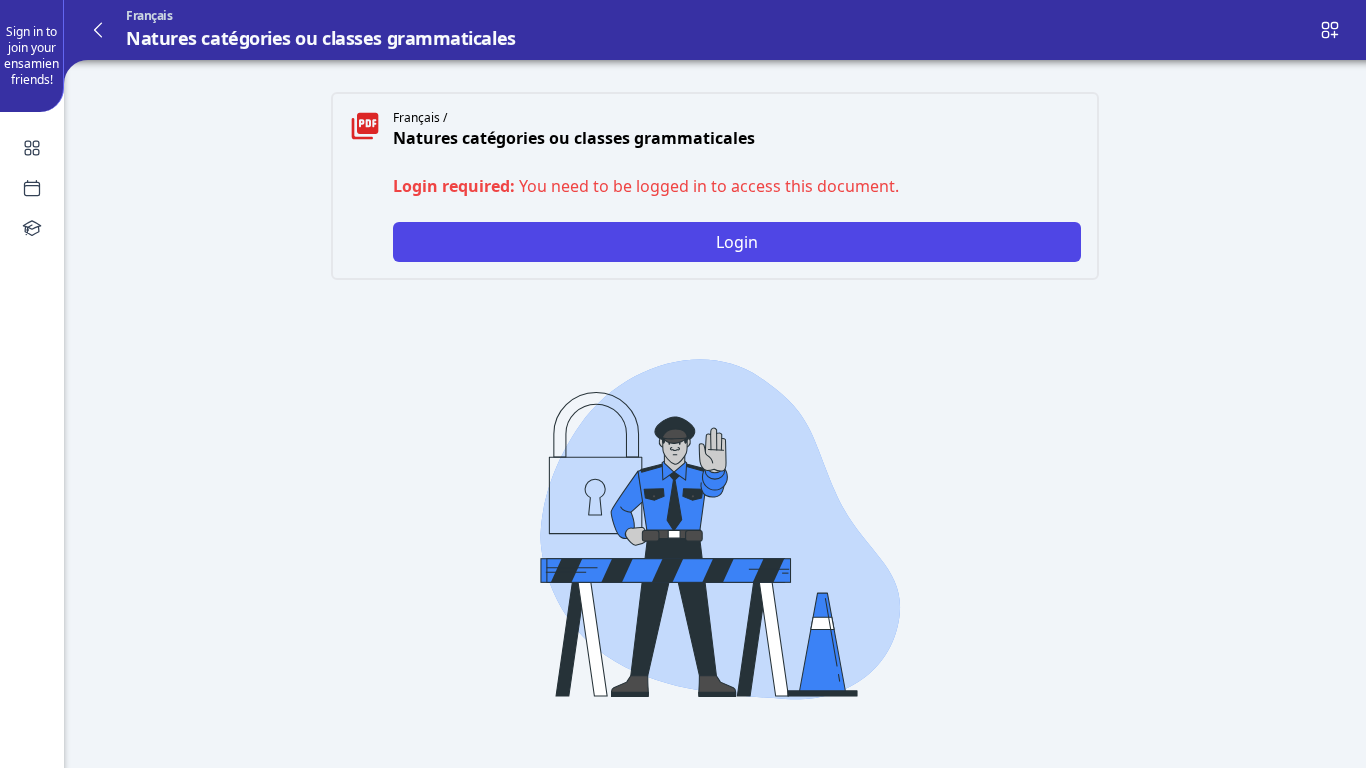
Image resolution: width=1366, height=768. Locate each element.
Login (737, 242)
